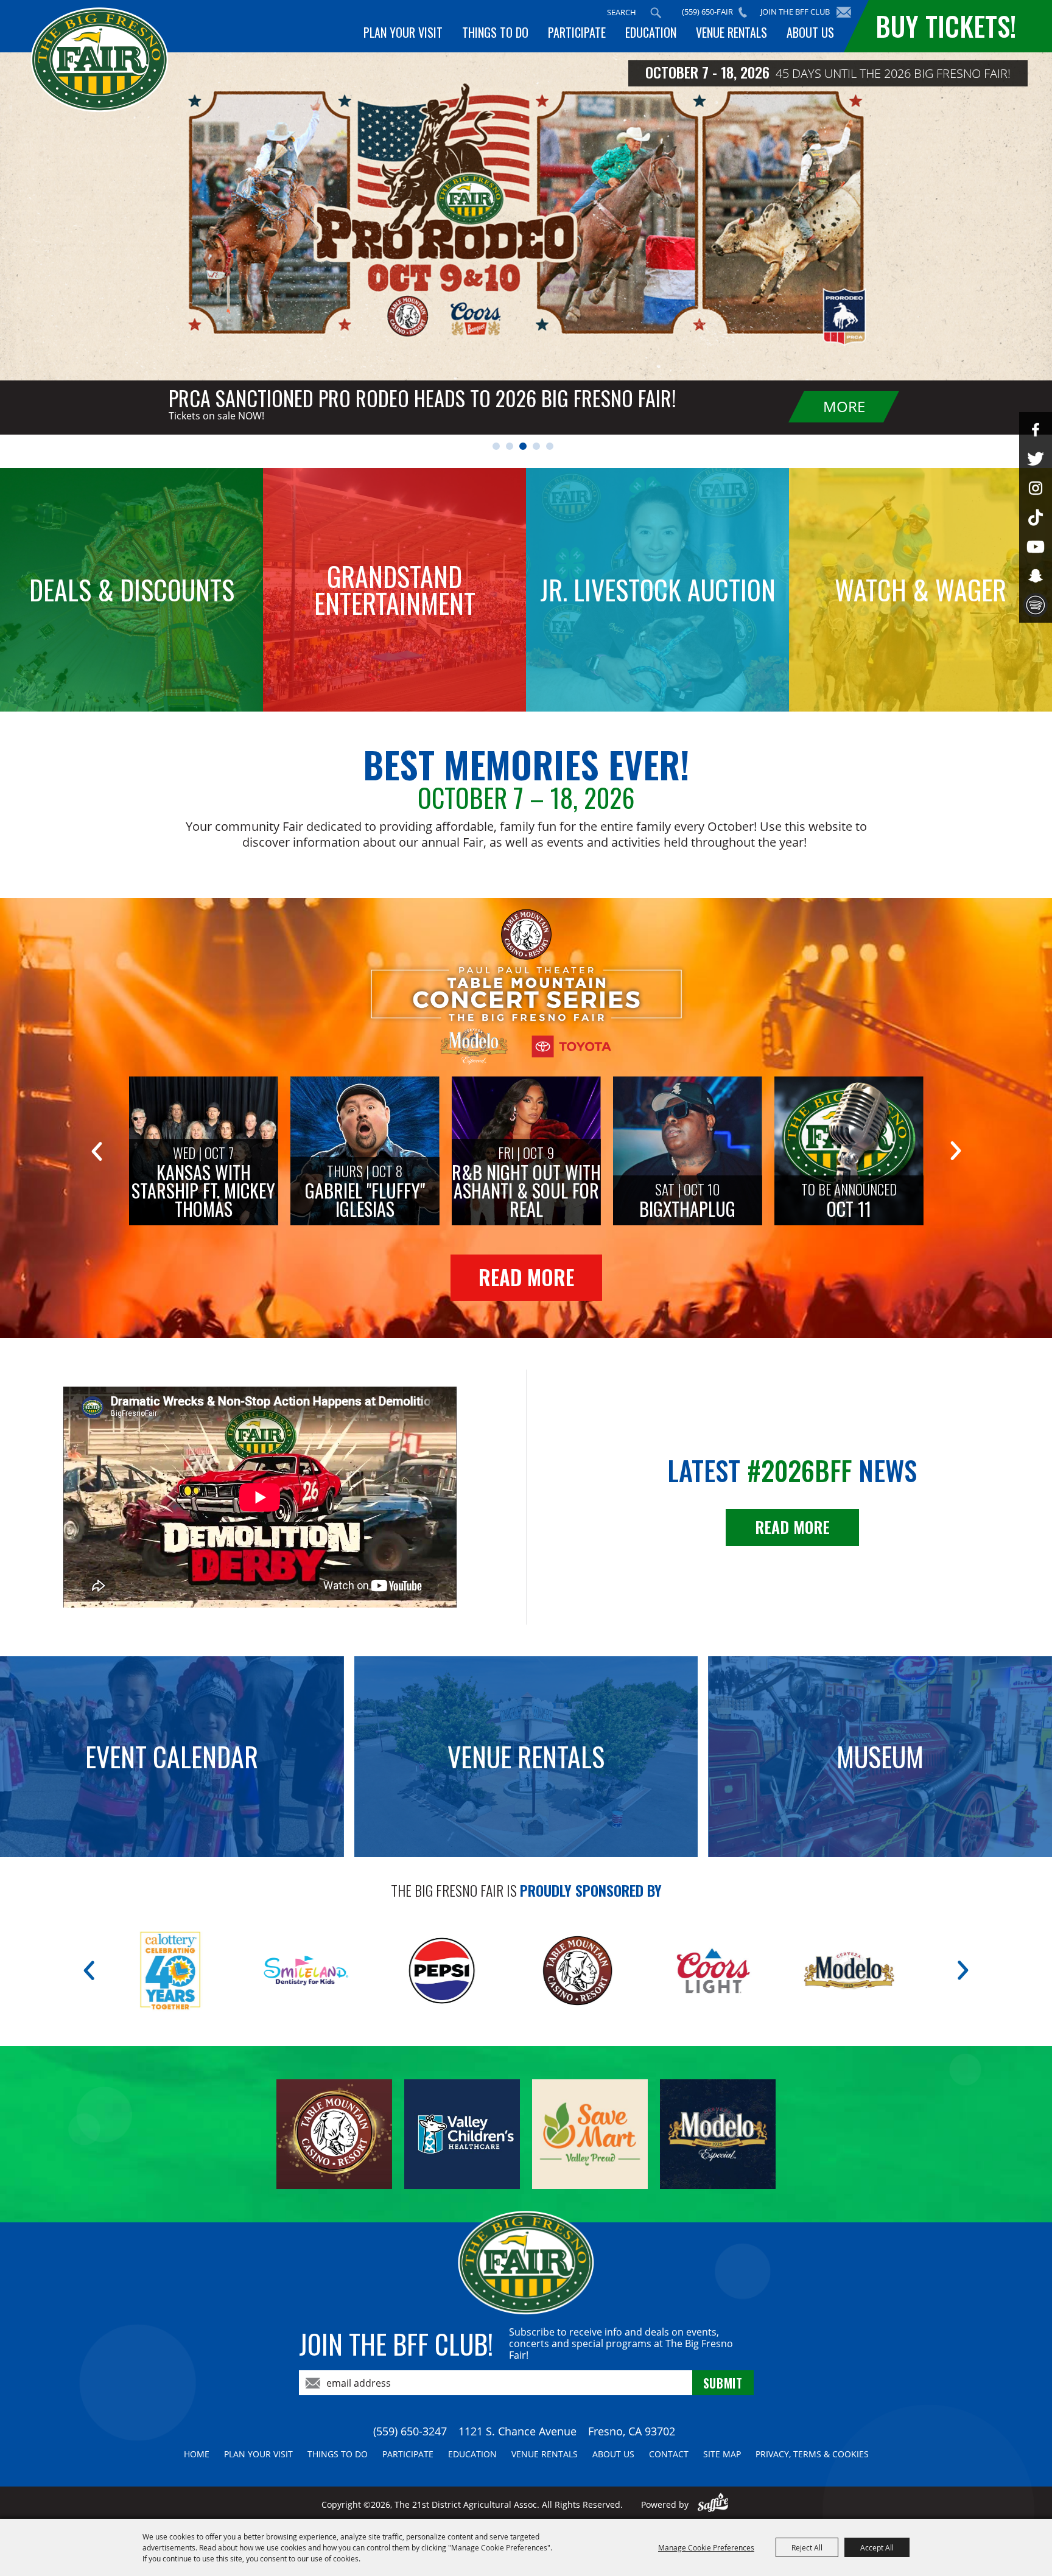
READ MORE (526, 1277)
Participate (577, 32)
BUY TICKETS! (946, 26)
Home (197, 2454)
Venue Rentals (731, 32)
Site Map (722, 2454)
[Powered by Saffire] (713, 2504)
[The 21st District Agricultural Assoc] (100, 60)
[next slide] (956, 1151)
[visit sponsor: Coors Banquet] (538, 1971)
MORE (844, 406)
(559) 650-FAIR (707, 12)
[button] (496, 446)
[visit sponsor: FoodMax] (809, 1971)
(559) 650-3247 (410, 2431)
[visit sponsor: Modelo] (402, 1971)
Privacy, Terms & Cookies (812, 2454)
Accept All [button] (877, 2547)
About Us (810, 32)
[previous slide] (96, 1151)
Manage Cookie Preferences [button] (706, 2547)
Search (656, 13)
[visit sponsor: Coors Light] (266, 1971)
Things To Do (495, 32)
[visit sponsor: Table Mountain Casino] (131, 1971)
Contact (669, 2454)
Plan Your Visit (403, 32)
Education (651, 32)
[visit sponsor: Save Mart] (674, 1971)
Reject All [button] (807, 2547)
